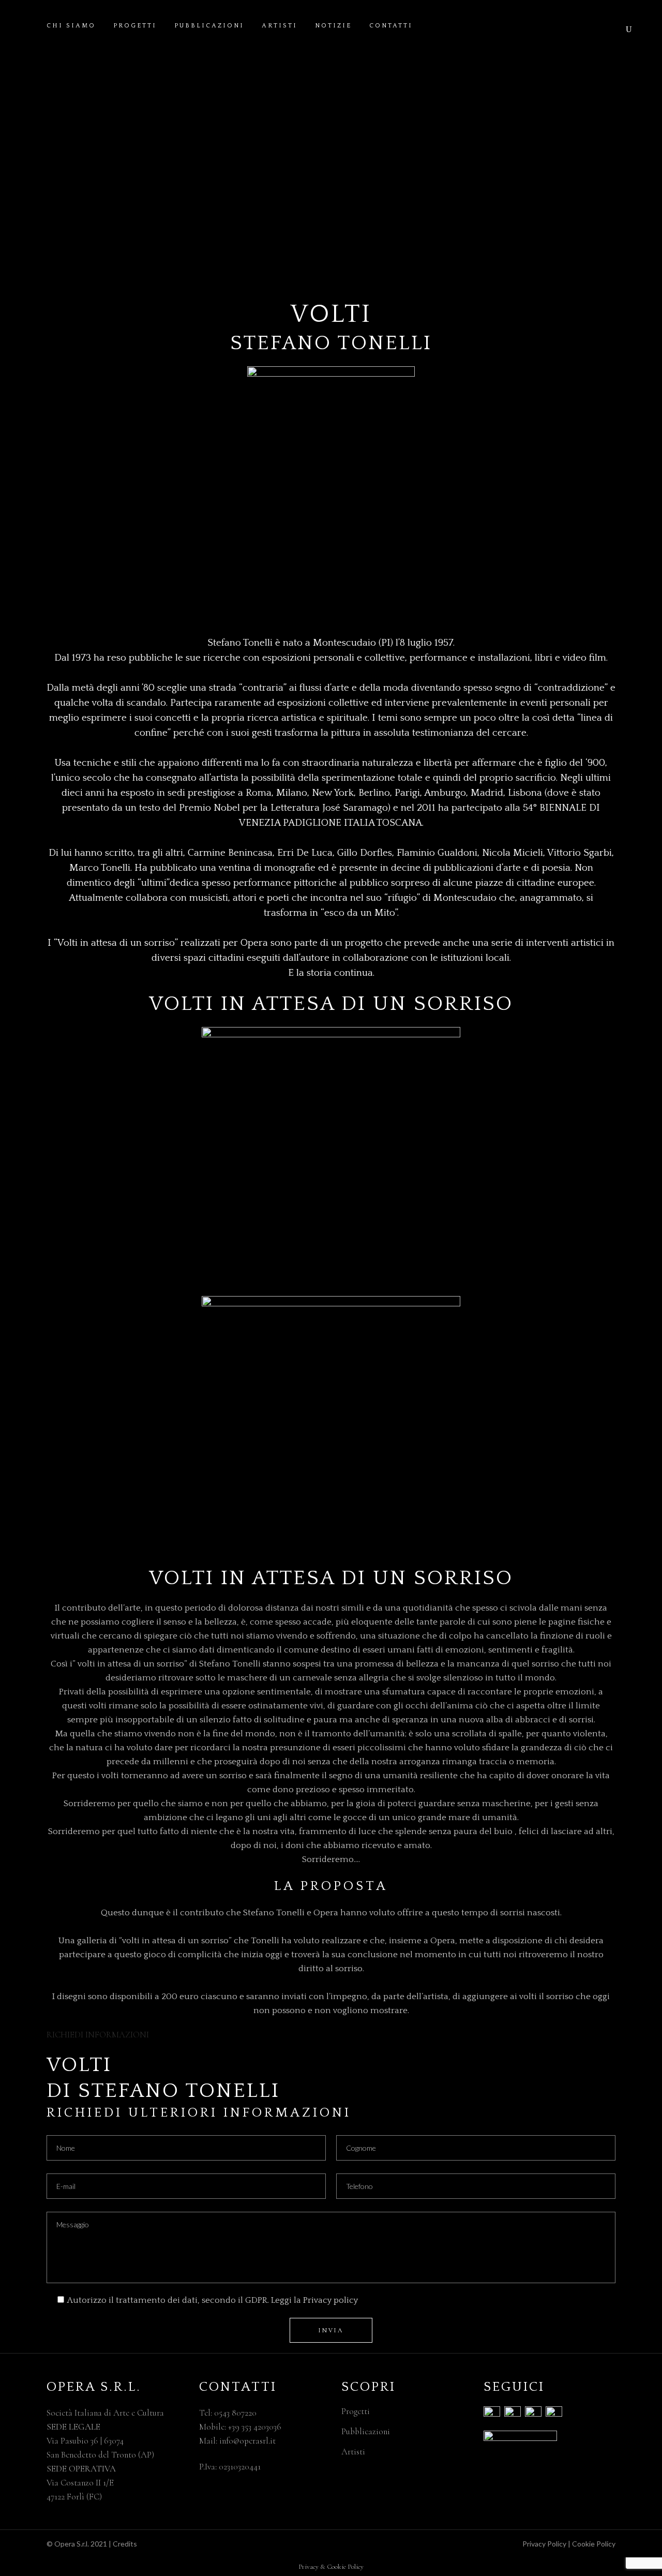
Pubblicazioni (366, 2431)
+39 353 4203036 (255, 2427)
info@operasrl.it (247, 2441)
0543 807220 (235, 2413)
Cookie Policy (594, 2544)
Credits (125, 2544)
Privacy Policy (544, 2544)
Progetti (356, 2411)
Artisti (353, 2452)
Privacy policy (330, 2300)
